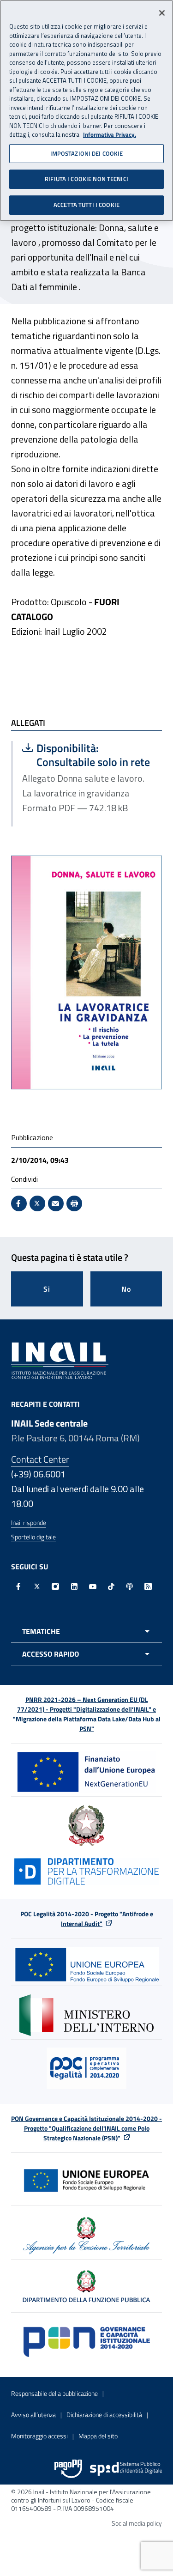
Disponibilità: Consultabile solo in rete (87, 755)
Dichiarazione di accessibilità (104, 2415)
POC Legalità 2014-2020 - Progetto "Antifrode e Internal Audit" (87, 1919)
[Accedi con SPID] (126, 2469)
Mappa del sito (98, 2436)
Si (47, 1289)
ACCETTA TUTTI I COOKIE (86, 205)
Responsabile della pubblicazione (54, 2393)
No (126, 1289)
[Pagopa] (68, 2469)
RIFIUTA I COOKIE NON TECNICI (86, 179)
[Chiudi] (162, 13)
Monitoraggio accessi (39, 2436)
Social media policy (137, 2523)
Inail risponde (29, 1522)
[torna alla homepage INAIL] (60, 1360)
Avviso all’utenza (33, 2415)
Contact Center (40, 1459)
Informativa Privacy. (110, 135)
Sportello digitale (33, 1537)
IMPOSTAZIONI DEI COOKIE (87, 153)
